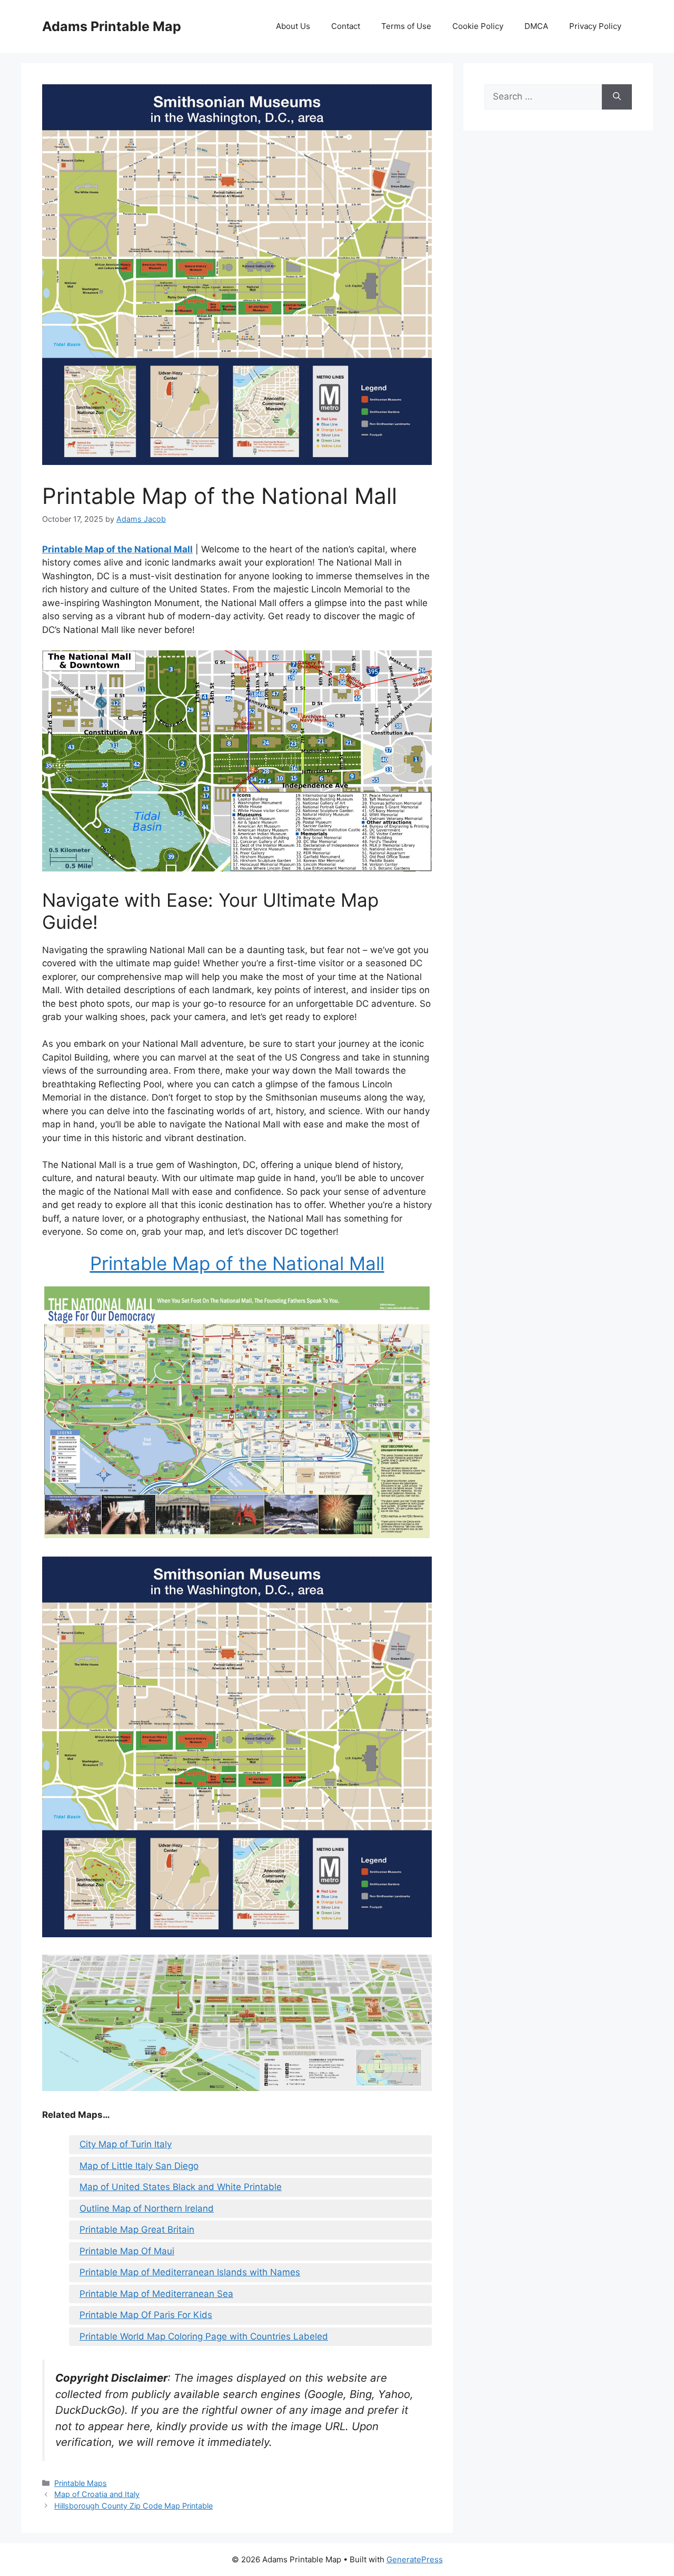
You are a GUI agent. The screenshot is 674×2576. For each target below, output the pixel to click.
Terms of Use (406, 26)
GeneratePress (415, 2559)
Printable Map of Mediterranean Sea (156, 2294)
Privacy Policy (595, 26)
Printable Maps (81, 2483)
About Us (293, 26)
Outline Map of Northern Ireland (147, 2208)
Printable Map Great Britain (137, 2230)
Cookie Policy (478, 26)
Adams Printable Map (112, 26)
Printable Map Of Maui (127, 2251)
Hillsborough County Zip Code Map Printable (133, 2506)
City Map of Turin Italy (126, 2144)
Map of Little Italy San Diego (139, 2166)
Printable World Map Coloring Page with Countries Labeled (204, 2336)
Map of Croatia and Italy (97, 2494)
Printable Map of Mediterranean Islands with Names (190, 2272)
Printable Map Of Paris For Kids (146, 2315)
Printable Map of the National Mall (117, 549)
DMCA (536, 26)
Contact (346, 26)
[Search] (617, 97)
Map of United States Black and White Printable (181, 2187)
